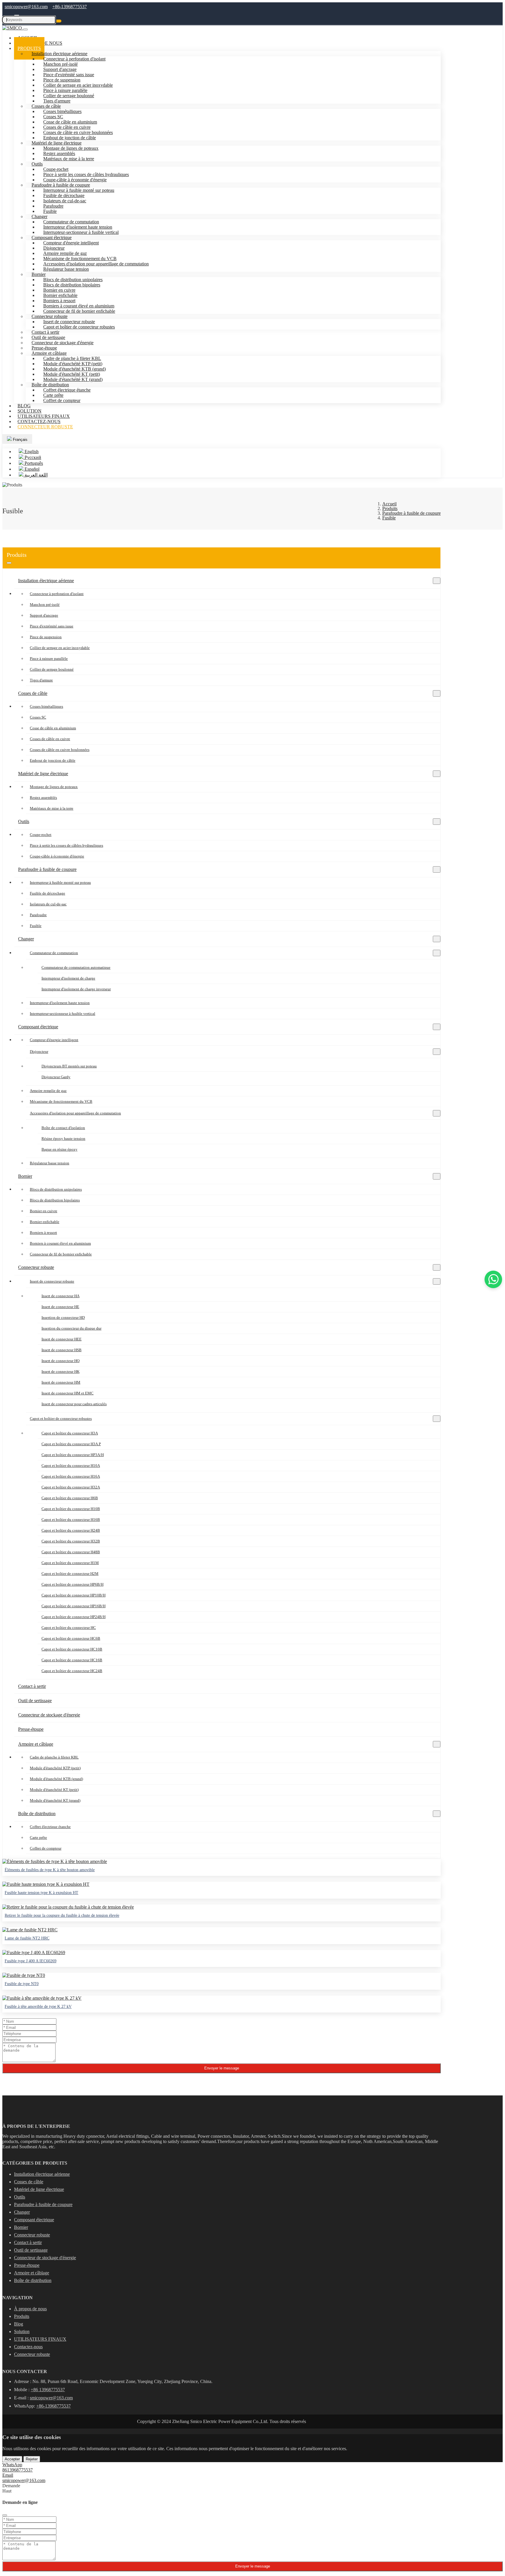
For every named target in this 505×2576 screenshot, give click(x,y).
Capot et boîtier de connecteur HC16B (72, 1660)
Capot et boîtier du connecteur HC (69, 1628)
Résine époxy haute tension (63, 1139)
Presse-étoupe (31, 1729)
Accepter (12, 2459)
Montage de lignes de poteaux (54, 787)
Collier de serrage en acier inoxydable (60, 648)
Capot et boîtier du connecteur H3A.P (71, 1444)
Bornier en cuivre (44, 1211)
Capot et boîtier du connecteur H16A (71, 1476)
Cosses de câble (33, 693)
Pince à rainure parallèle (49, 659)
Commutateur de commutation (54, 953)
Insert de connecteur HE (60, 1307)
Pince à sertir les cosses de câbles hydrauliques (66, 845)
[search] (59, 21)
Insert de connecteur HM (61, 1382)
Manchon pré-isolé (45, 605)
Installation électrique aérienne (46, 581)
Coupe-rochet (41, 835)
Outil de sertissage (35, 1701)
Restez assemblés (43, 798)
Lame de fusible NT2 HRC (27, 1938)
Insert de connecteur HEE (62, 1339)
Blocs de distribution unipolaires (56, 1189)
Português (33, 463)
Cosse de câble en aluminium (53, 728)
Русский (32, 457)
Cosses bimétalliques (46, 706)
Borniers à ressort (43, 1233)
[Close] (5, 2515)
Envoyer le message (222, 2068)
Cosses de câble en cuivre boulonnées (60, 750)
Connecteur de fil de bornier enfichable (79, 311)
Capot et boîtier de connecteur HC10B (72, 1649)
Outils (37, 164)
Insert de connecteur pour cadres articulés (74, 1404)
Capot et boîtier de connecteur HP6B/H (72, 1584)
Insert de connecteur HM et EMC (68, 1393)
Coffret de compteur (62, 400)
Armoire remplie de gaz (48, 1091)
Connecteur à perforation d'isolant (57, 594)
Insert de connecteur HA (60, 1296)
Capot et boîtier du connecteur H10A (71, 1466)
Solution (22, 2331)
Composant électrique (38, 1027)
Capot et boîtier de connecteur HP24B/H (73, 1617)
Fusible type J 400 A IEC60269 (31, 1961)
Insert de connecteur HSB (62, 1350)
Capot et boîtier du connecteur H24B (71, 1530)
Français (20, 440)
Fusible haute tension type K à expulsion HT (41, 1893)
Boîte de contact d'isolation (63, 1128)
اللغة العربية (36, 475)
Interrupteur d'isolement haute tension (60, 1003)
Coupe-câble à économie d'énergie (57, 856)
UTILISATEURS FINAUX (40, 2339)
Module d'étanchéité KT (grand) (55, 1800)
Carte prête (38, 1837)
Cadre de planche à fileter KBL (54, 1757)
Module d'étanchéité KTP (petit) (55, 1768)
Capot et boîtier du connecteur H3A (70, 1433)
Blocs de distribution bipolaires (55, 1200)
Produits (22, 2316)
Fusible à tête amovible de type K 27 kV (38, 2007)
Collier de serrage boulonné (52, 669)
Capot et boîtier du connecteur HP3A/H (73, 1455)
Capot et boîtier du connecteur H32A (71, 1487)
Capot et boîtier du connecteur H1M (70, 1563)
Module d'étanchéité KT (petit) (54, 1790)
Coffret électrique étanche (50, 1827)
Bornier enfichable (45, 1222)
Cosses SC (38, 717)
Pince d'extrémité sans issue (52, 626)
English (31, 452)
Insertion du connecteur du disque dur (71, 1328)
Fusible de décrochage (47, 893)
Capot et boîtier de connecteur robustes (79, 327)
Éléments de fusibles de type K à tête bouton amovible (50, 1870)
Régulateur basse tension (66, 269)
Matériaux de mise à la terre (69, 159)
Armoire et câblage (36, 1744)
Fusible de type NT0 (22, 1984)
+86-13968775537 (70, 7)
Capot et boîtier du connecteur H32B (71, 1541)
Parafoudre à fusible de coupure (47, 869)
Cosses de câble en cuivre (50, 739)
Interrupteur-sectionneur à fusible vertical (81, 232)
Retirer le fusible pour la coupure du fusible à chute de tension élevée (62, 1915)
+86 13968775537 (48, 2390)
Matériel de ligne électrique (43, 774)
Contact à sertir (32, 1686)
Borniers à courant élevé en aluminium (60, 1243)
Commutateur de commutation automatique (76, 967)
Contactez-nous (28, 2347)
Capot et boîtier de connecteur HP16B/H (73, 1606)
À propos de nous (30, 2309)
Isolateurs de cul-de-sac (48, 904)
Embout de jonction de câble (53, 760)
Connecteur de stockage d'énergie (49, 1715)
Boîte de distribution (37, 1814)
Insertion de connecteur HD (63, 1317)
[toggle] (9, 563)
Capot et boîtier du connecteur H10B (71, 1509)
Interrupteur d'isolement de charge (68, 978)
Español (31, 469)
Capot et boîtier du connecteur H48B (71, 1552)
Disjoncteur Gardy (56, 1077)
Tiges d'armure (41, 680)
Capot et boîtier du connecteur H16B (71, 1520)
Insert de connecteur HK (60, 1372)
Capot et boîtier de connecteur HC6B (71, 1638)
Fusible (36, 926)
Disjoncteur (39, 1052)
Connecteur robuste (45, 427)
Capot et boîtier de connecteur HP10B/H (73, 1595)
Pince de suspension (46, 637)
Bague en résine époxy (59, 1149)
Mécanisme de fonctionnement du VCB (61, 1101)
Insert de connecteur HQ (60, 1361)
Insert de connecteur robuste (52, 1281)
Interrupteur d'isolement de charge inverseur (76, 989)
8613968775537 (18, 2470)
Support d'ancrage (44, 615)
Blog (19, 2324)
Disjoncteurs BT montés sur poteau (69, 1066)
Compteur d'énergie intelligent (71, 243)
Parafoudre (38, 915)
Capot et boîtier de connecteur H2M (70, 1574)
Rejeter (32, 2459)
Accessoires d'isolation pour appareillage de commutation (96, 264)
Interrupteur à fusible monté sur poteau (60, 882)
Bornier (25, 1176)
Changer (26, 939)
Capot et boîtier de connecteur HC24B (72, 1671)
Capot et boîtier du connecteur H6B (70, 1498)
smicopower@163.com (26, 7)
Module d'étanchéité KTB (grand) (56, 1779)
